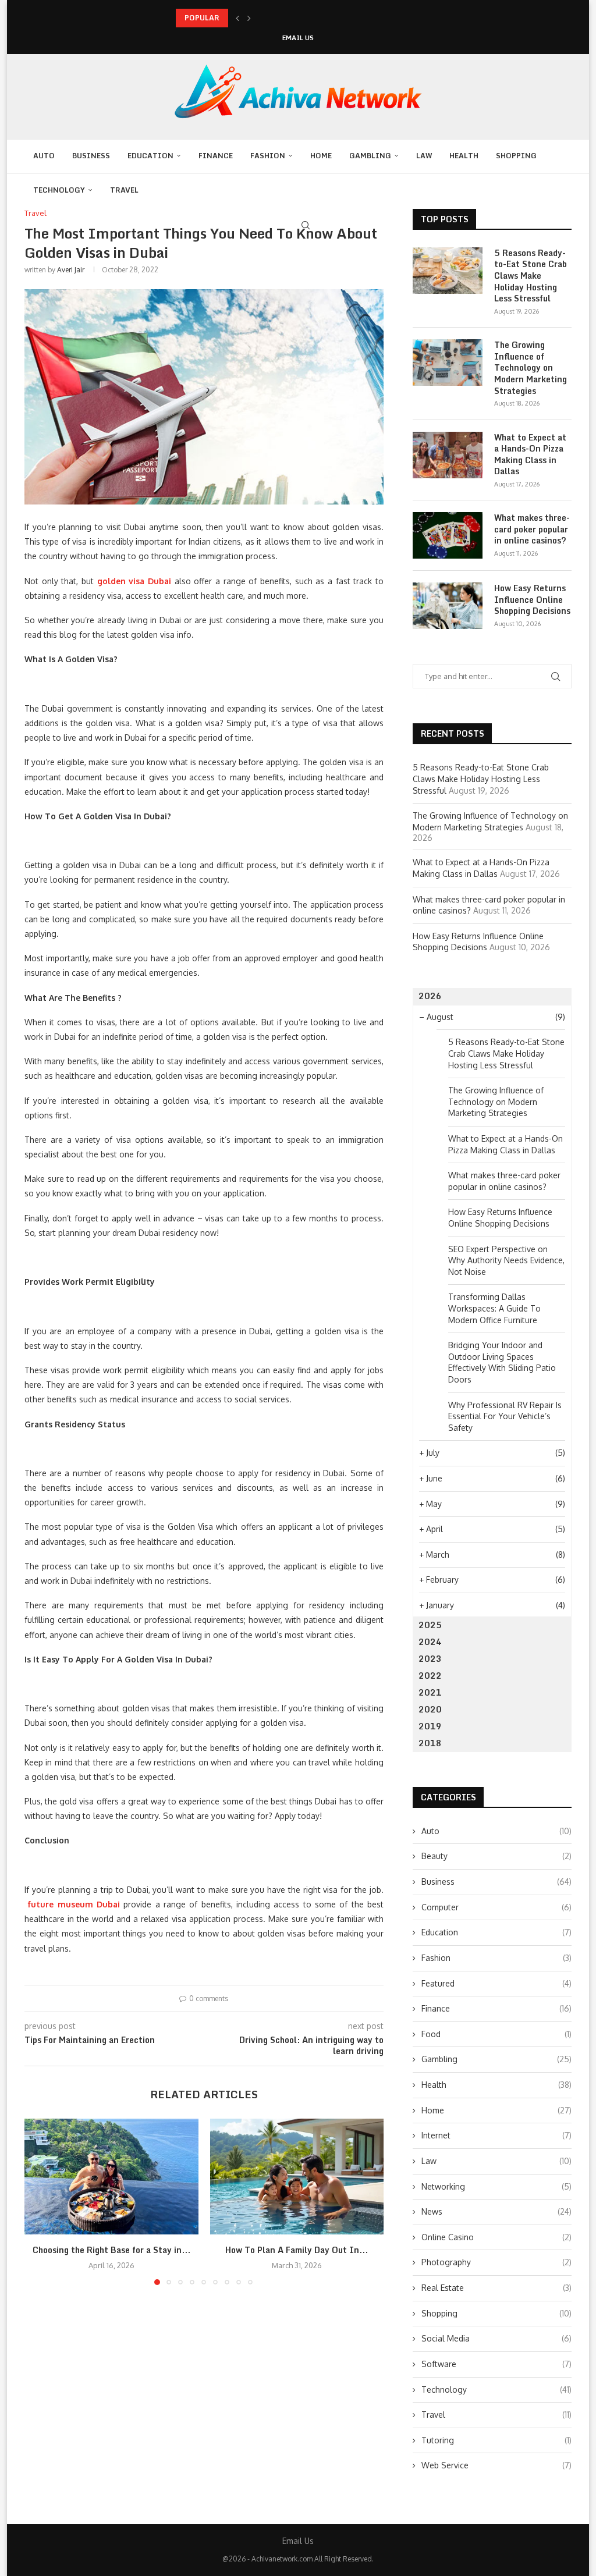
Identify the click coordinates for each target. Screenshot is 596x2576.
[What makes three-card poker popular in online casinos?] (448, 535)
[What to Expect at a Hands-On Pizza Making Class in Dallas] (448, 455)
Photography (496, 2262)
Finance (216, 156)
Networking (496, 2186)
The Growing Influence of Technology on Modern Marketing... (282, 18)
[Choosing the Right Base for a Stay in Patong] (111, 2177)
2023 (430, 1659)
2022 (430, 1676)
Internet (496, 2135)
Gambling (370, 156)
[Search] (306, 225)
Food (496, 2034)
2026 (430, 996)
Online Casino (496, 2237)
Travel (124, 190)
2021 (430, 1692)
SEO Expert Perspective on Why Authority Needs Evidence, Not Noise (506, 1260)
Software (496, 2364)
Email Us (298, 38)
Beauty (496, 1856)
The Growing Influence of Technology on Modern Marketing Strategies (531, 368)
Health (464, 156)
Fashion (268, 156)
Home (321, 156)
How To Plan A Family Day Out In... (297, 2250)
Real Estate (496, 2288)
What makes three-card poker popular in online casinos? (532, 529)
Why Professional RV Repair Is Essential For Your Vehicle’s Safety (505, 1416)
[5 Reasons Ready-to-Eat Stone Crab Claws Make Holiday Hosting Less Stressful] (448, 271)
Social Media (496, 2338)
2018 (430, 1743)
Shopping (516, 156)
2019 (430, 1726)
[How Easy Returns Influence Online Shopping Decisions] (448, 606)
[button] (237, 18)
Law (424, 156)
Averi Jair (71, 270)
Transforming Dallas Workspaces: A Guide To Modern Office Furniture (494, 1308)
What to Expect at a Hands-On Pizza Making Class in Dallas (530, 454)
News (496, 2211)
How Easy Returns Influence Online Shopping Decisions (532, 600)
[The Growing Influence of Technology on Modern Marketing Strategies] (448, 363)
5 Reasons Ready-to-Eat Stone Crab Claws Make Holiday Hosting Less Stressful (531, 276)
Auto (44, 156)
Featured (496, 1983)
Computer (496, 1907)
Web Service (496, 2465)
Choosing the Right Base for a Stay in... (111, 2250)
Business (91, 156)
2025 (430, 1625)
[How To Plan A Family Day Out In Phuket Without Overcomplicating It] (297, 2177)
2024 (430, 1642)
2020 (430, 1709)
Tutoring (496, 2440)
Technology (59, 190)
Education (150, 156)
